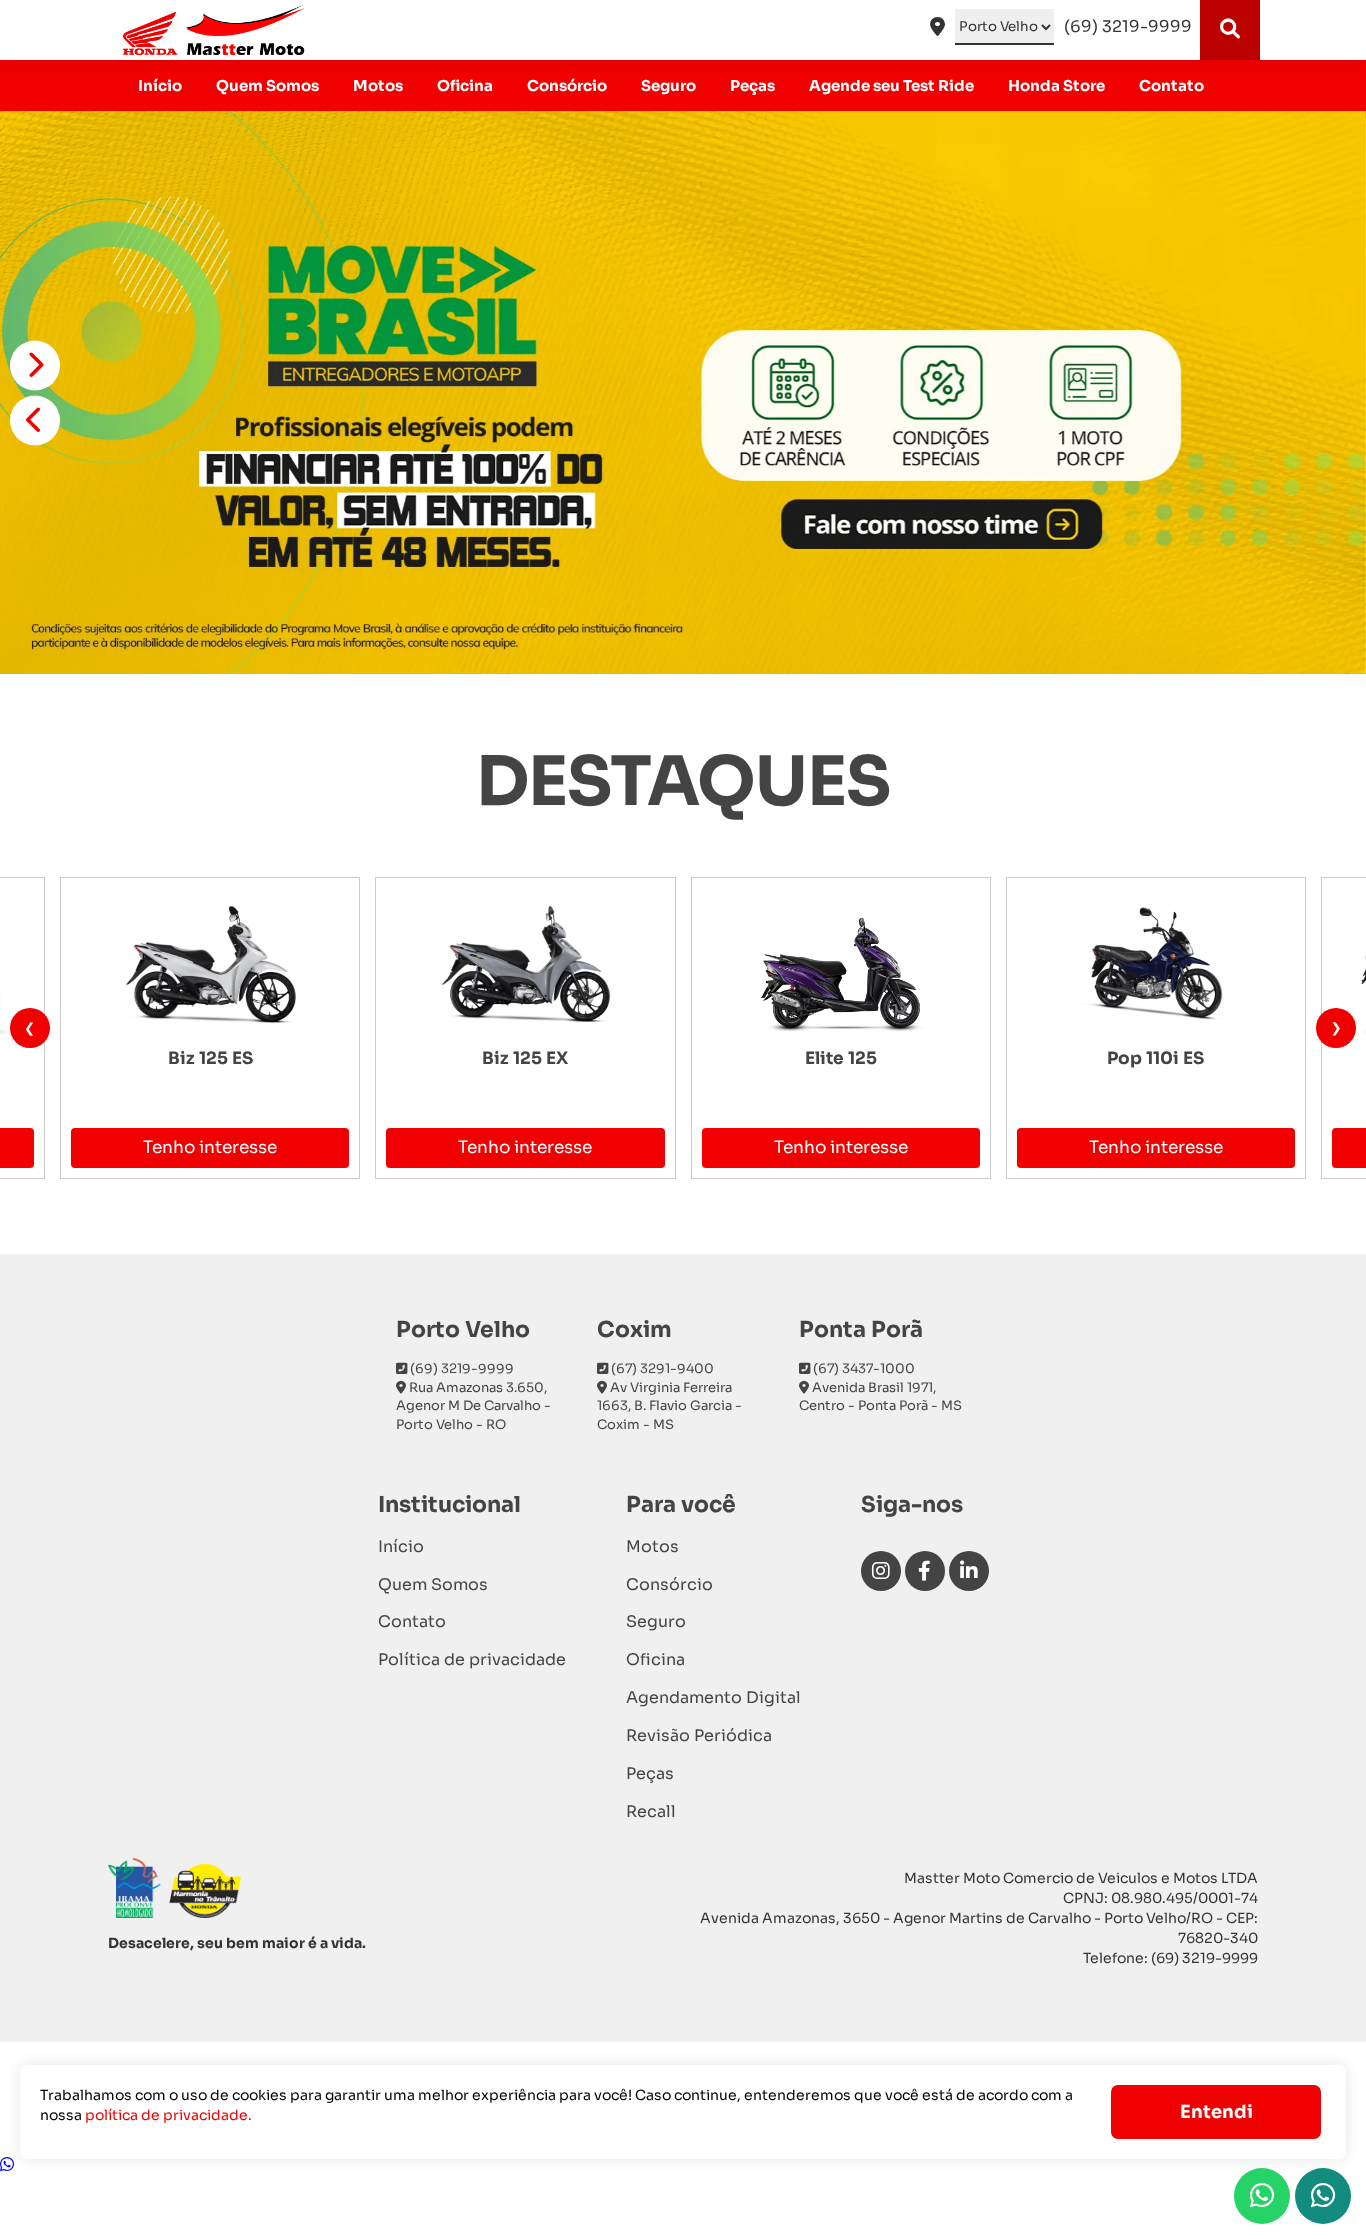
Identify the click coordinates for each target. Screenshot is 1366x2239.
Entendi (1216, 2112)
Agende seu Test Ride (891, 85)
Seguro (668, 85)
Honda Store (1056, 85)
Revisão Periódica (699, 1735)
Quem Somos (267, 85)
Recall (651, 1811)
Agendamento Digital (713, 1697)
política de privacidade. (168, 2115)
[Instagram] (881, 1571)
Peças (752, 85)
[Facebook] (925, 1571)
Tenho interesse (210, 1147)
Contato (1171, 85)
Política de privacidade (472, 1659)
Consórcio (567, 85)
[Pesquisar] (1230, 30)
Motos (378, 85)
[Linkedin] (969, 1571)
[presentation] (30, 1028)
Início (160, 85)
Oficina (465, 85)
